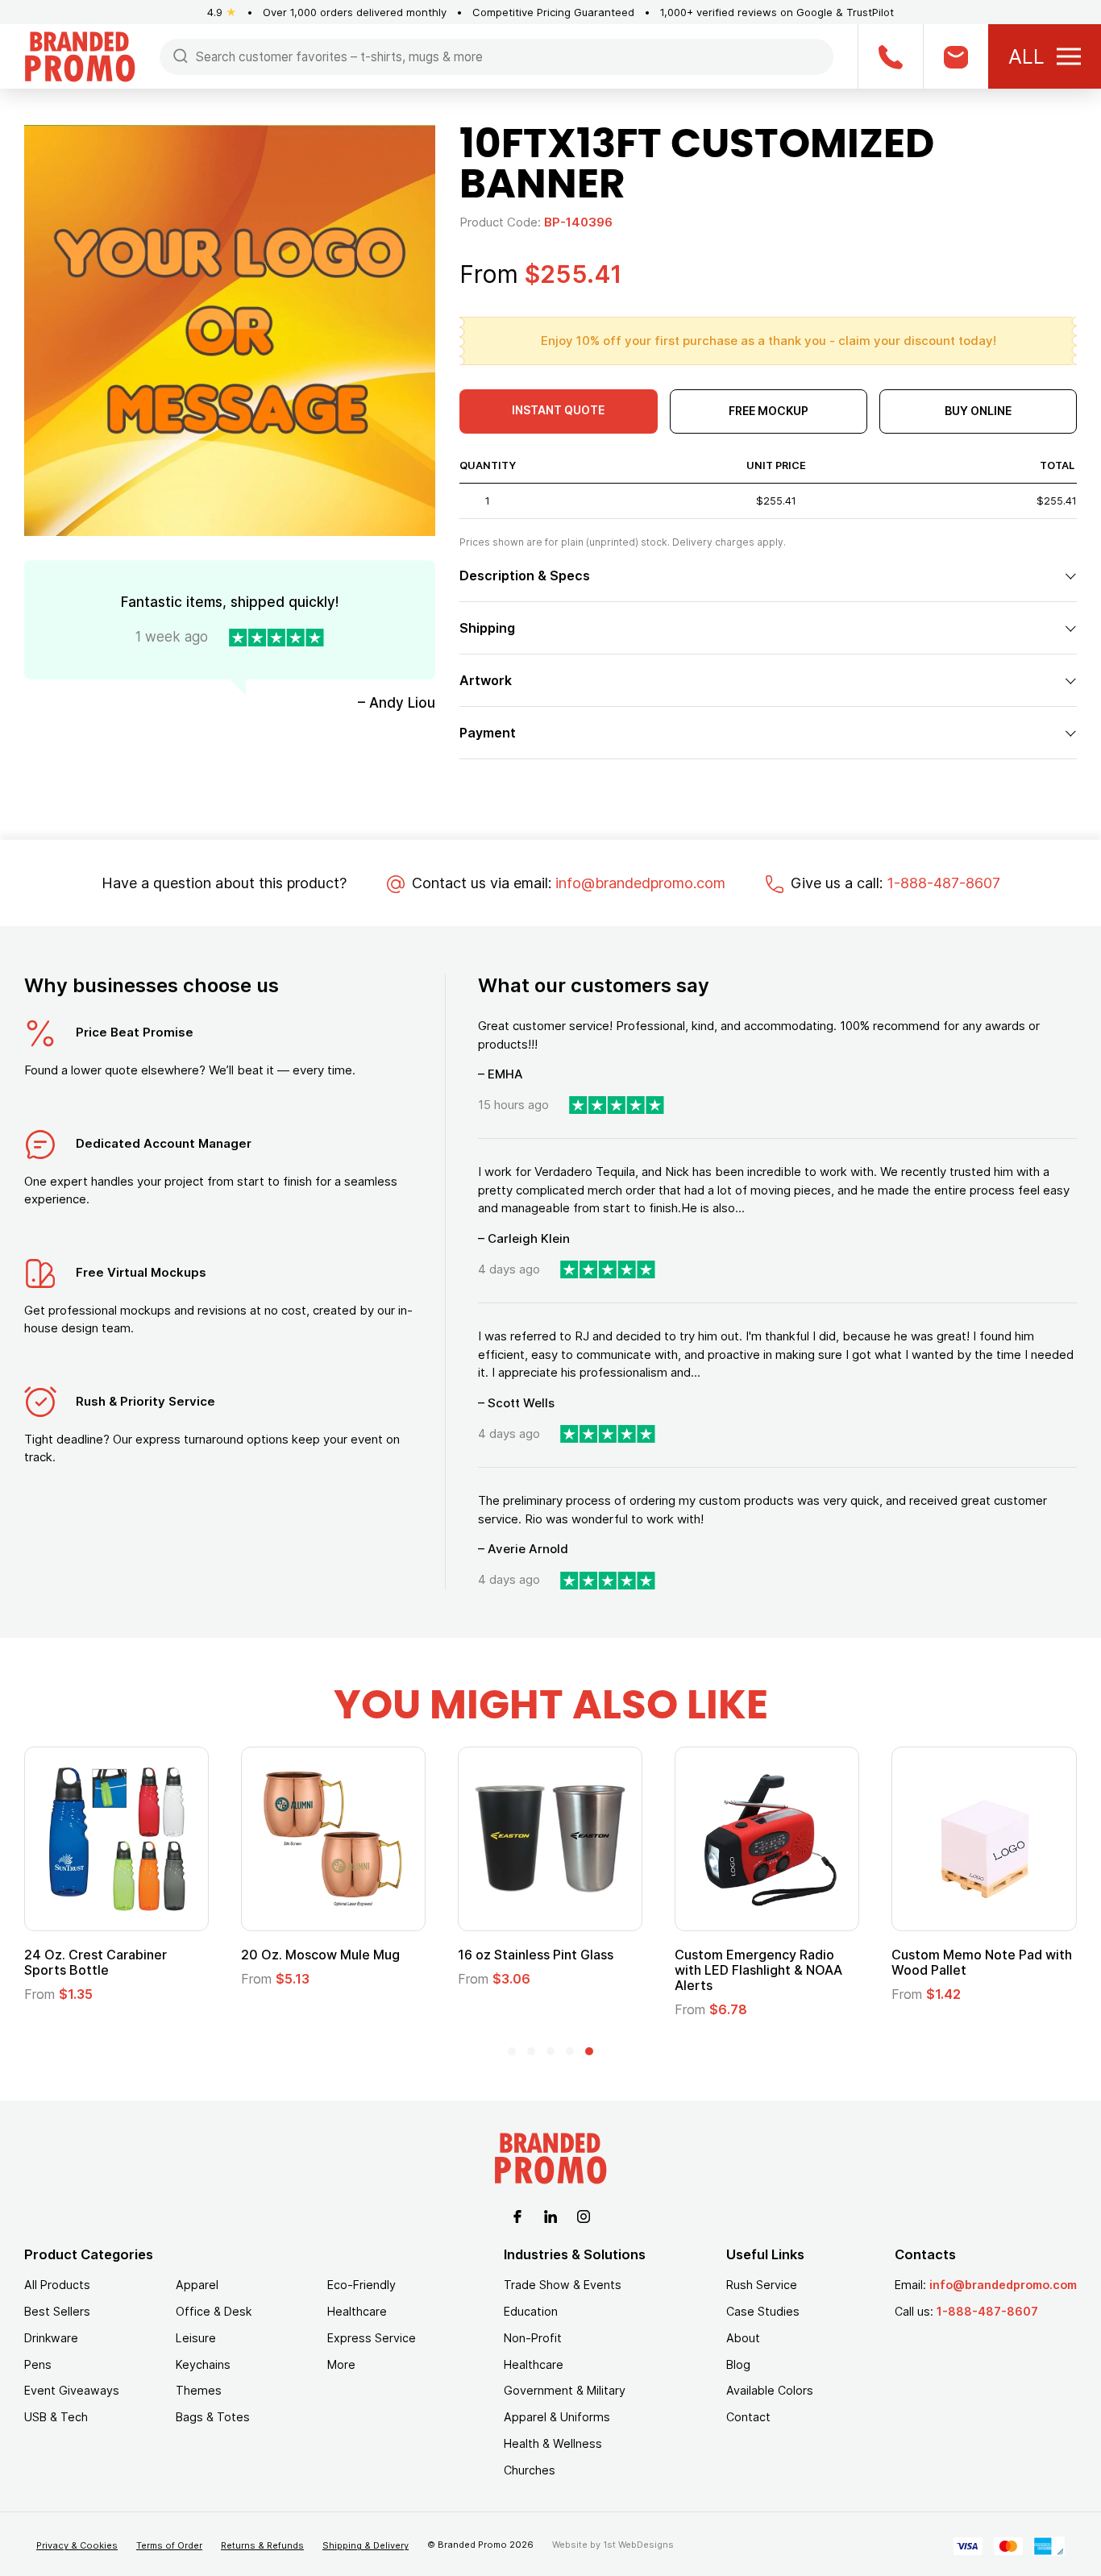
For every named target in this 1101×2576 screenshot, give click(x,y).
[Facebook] (517, 2215)
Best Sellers (57, 2311)
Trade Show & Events (563, 2285)
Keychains (203, 2364)
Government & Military (565, 2390)
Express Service (372, 2338)
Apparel (197, 2285)
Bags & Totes (213, 2417)
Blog (738, 2364)
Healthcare (357, 2311)
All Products (57, 2285)
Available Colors (770, 2390)
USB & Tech (56, 2417)
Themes (199, 2390)
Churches (530, 2470)
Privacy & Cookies (77, 2545)
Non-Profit (533, 2338)
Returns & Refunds (262, 2545)
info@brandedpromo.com (640, 883)
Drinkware (51, 2338)
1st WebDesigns (638, 2545)
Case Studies (763, 2311)
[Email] (956, 56)
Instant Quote (558, 410)
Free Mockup (769, 411)
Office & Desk (214, 2311)
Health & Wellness (553, 2443)
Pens (38, 2364)
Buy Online (978, 411)
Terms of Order (169, 2545)
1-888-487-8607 (943, 883)
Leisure (196, 2338)
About (743, 2338)
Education (531, 2311)
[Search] (181, 55)
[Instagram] (584, 2215)
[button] (512, 2051)
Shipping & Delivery (366, 2545)
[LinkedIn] (550, 2215)
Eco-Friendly (361, 2285)
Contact (748, 2417)
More (341, 2364)
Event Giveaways (72, 2390)
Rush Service (762, 2285)
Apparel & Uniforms (557, 2417)
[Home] (80, 55)
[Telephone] (890, 56)
